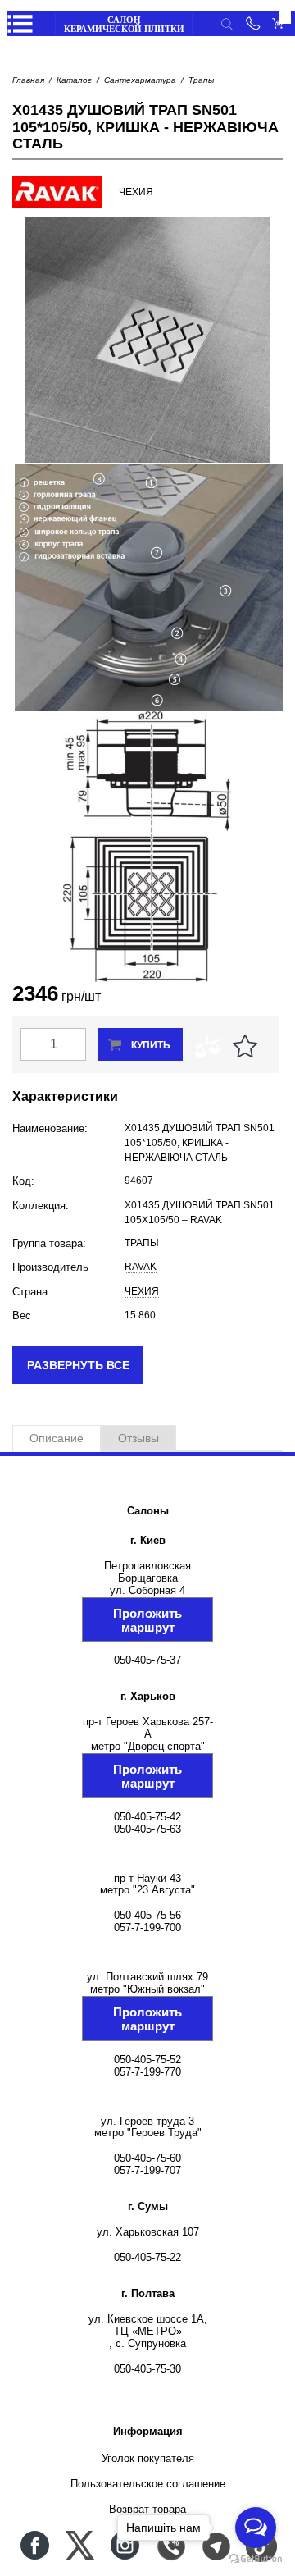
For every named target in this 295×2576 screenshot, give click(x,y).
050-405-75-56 (147, 1915)
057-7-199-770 (147, 2072)
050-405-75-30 (147, 2369)
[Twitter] (80, 2545)
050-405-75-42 (147, 1817)
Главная (28, 80)
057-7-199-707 (147, 2170)
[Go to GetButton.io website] (256, 2559)
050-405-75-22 (147, 2257)
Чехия (142, 1291)
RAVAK (141, 1267)
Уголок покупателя (148, 2458)
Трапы (201, 80)
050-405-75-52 (147, 2060)
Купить (151, 1045)
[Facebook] (35, 2545)
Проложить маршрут (147, 1620)
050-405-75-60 (147, 2158)
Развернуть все (78, 1365)
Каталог (74, 80)
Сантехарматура (140, 80)
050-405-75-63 (147, 1829)
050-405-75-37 (147, 1660)
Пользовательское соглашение (148, 2484)
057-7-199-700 (147, 1927)
